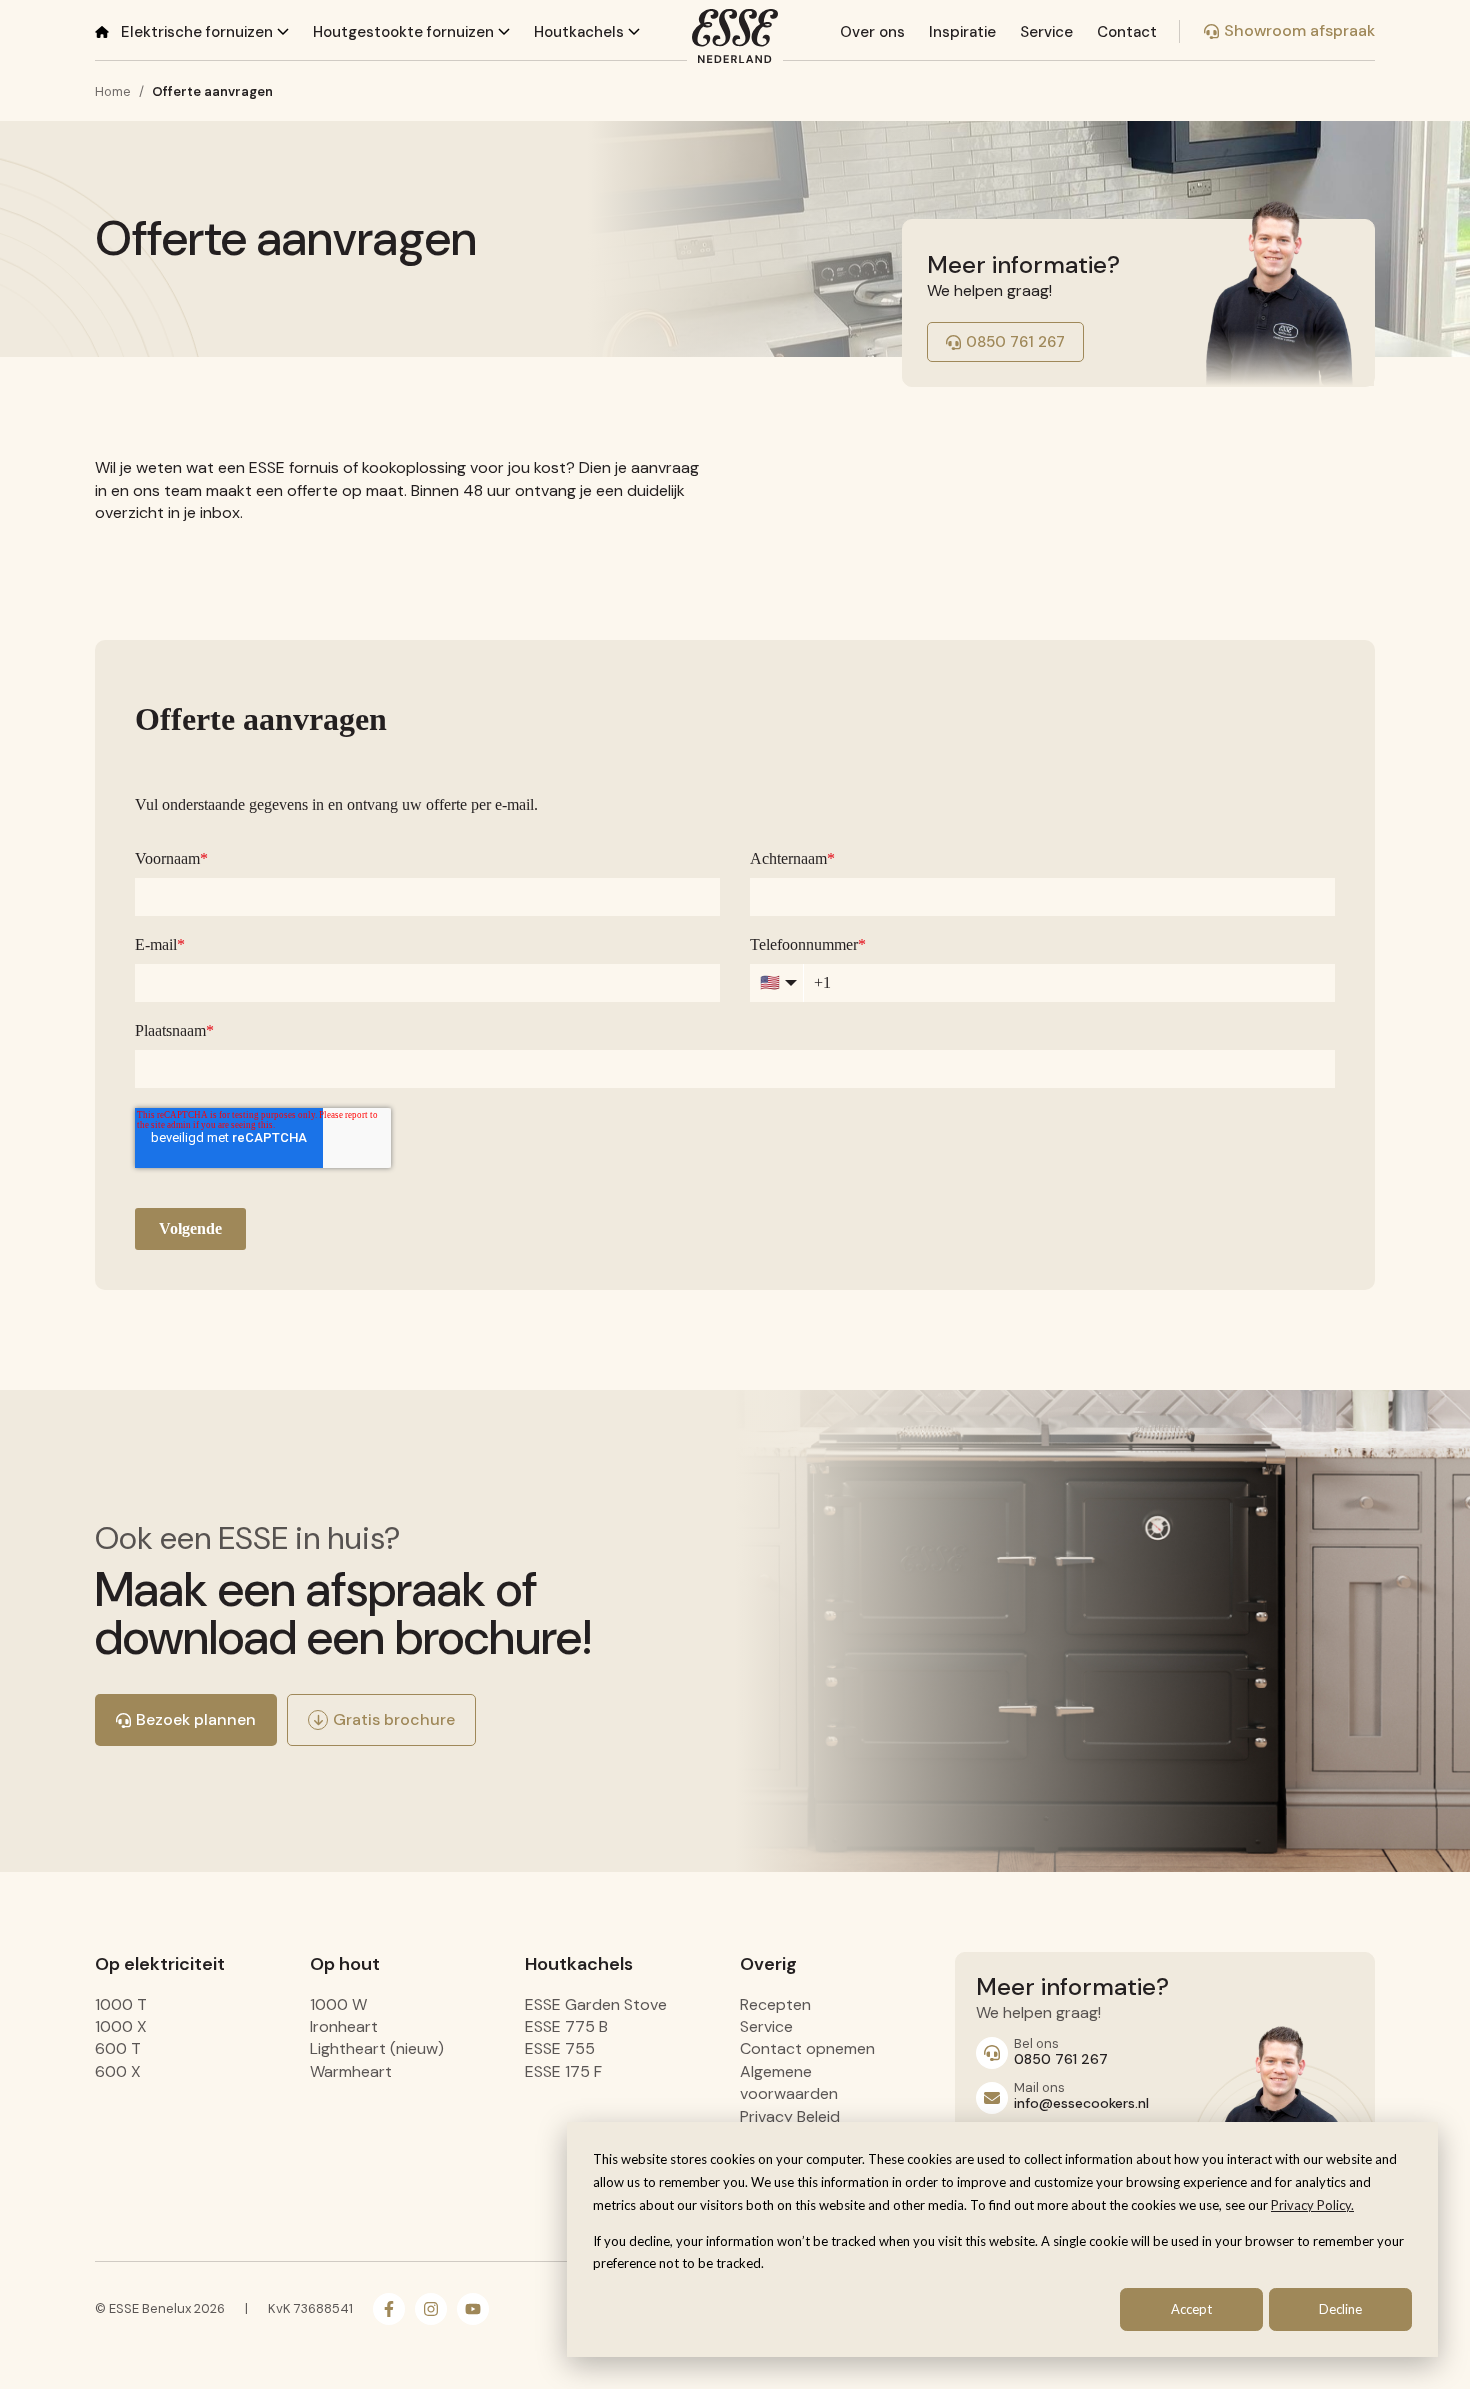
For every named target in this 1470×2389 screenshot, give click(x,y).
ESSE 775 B (566, 2026)
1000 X (121, 2026)
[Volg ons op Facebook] (389, 2309)
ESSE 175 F (563, 2071)
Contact (1127, 32)
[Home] (102, 31)
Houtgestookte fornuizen (405, 32)
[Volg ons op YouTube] (473, 2309)
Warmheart (351, 2071)
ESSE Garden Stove (596, 2004)
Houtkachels (581, 32)
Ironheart (344, 2026)
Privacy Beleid (790, 2116)
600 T (118, 2048)
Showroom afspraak (1299, 30)
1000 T (121, 2004)
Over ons (872, 32)
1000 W (338, 2004)
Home (113, 91)
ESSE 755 (560, 2048)
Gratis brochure (394, 1719)
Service (1046, 32)
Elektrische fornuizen (199, 32)
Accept (1191, 2309)
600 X (118, 2071)
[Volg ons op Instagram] (431, 2309)
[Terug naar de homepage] (735, 36)
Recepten (775, 2004)
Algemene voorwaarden (789, 2082)
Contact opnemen (807, 2048)
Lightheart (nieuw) (377, 2048)
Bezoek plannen (196, 1719)
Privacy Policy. (1312, 2205)
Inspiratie (962, 32)
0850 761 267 (1015, 342)
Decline (1340, 2309)
